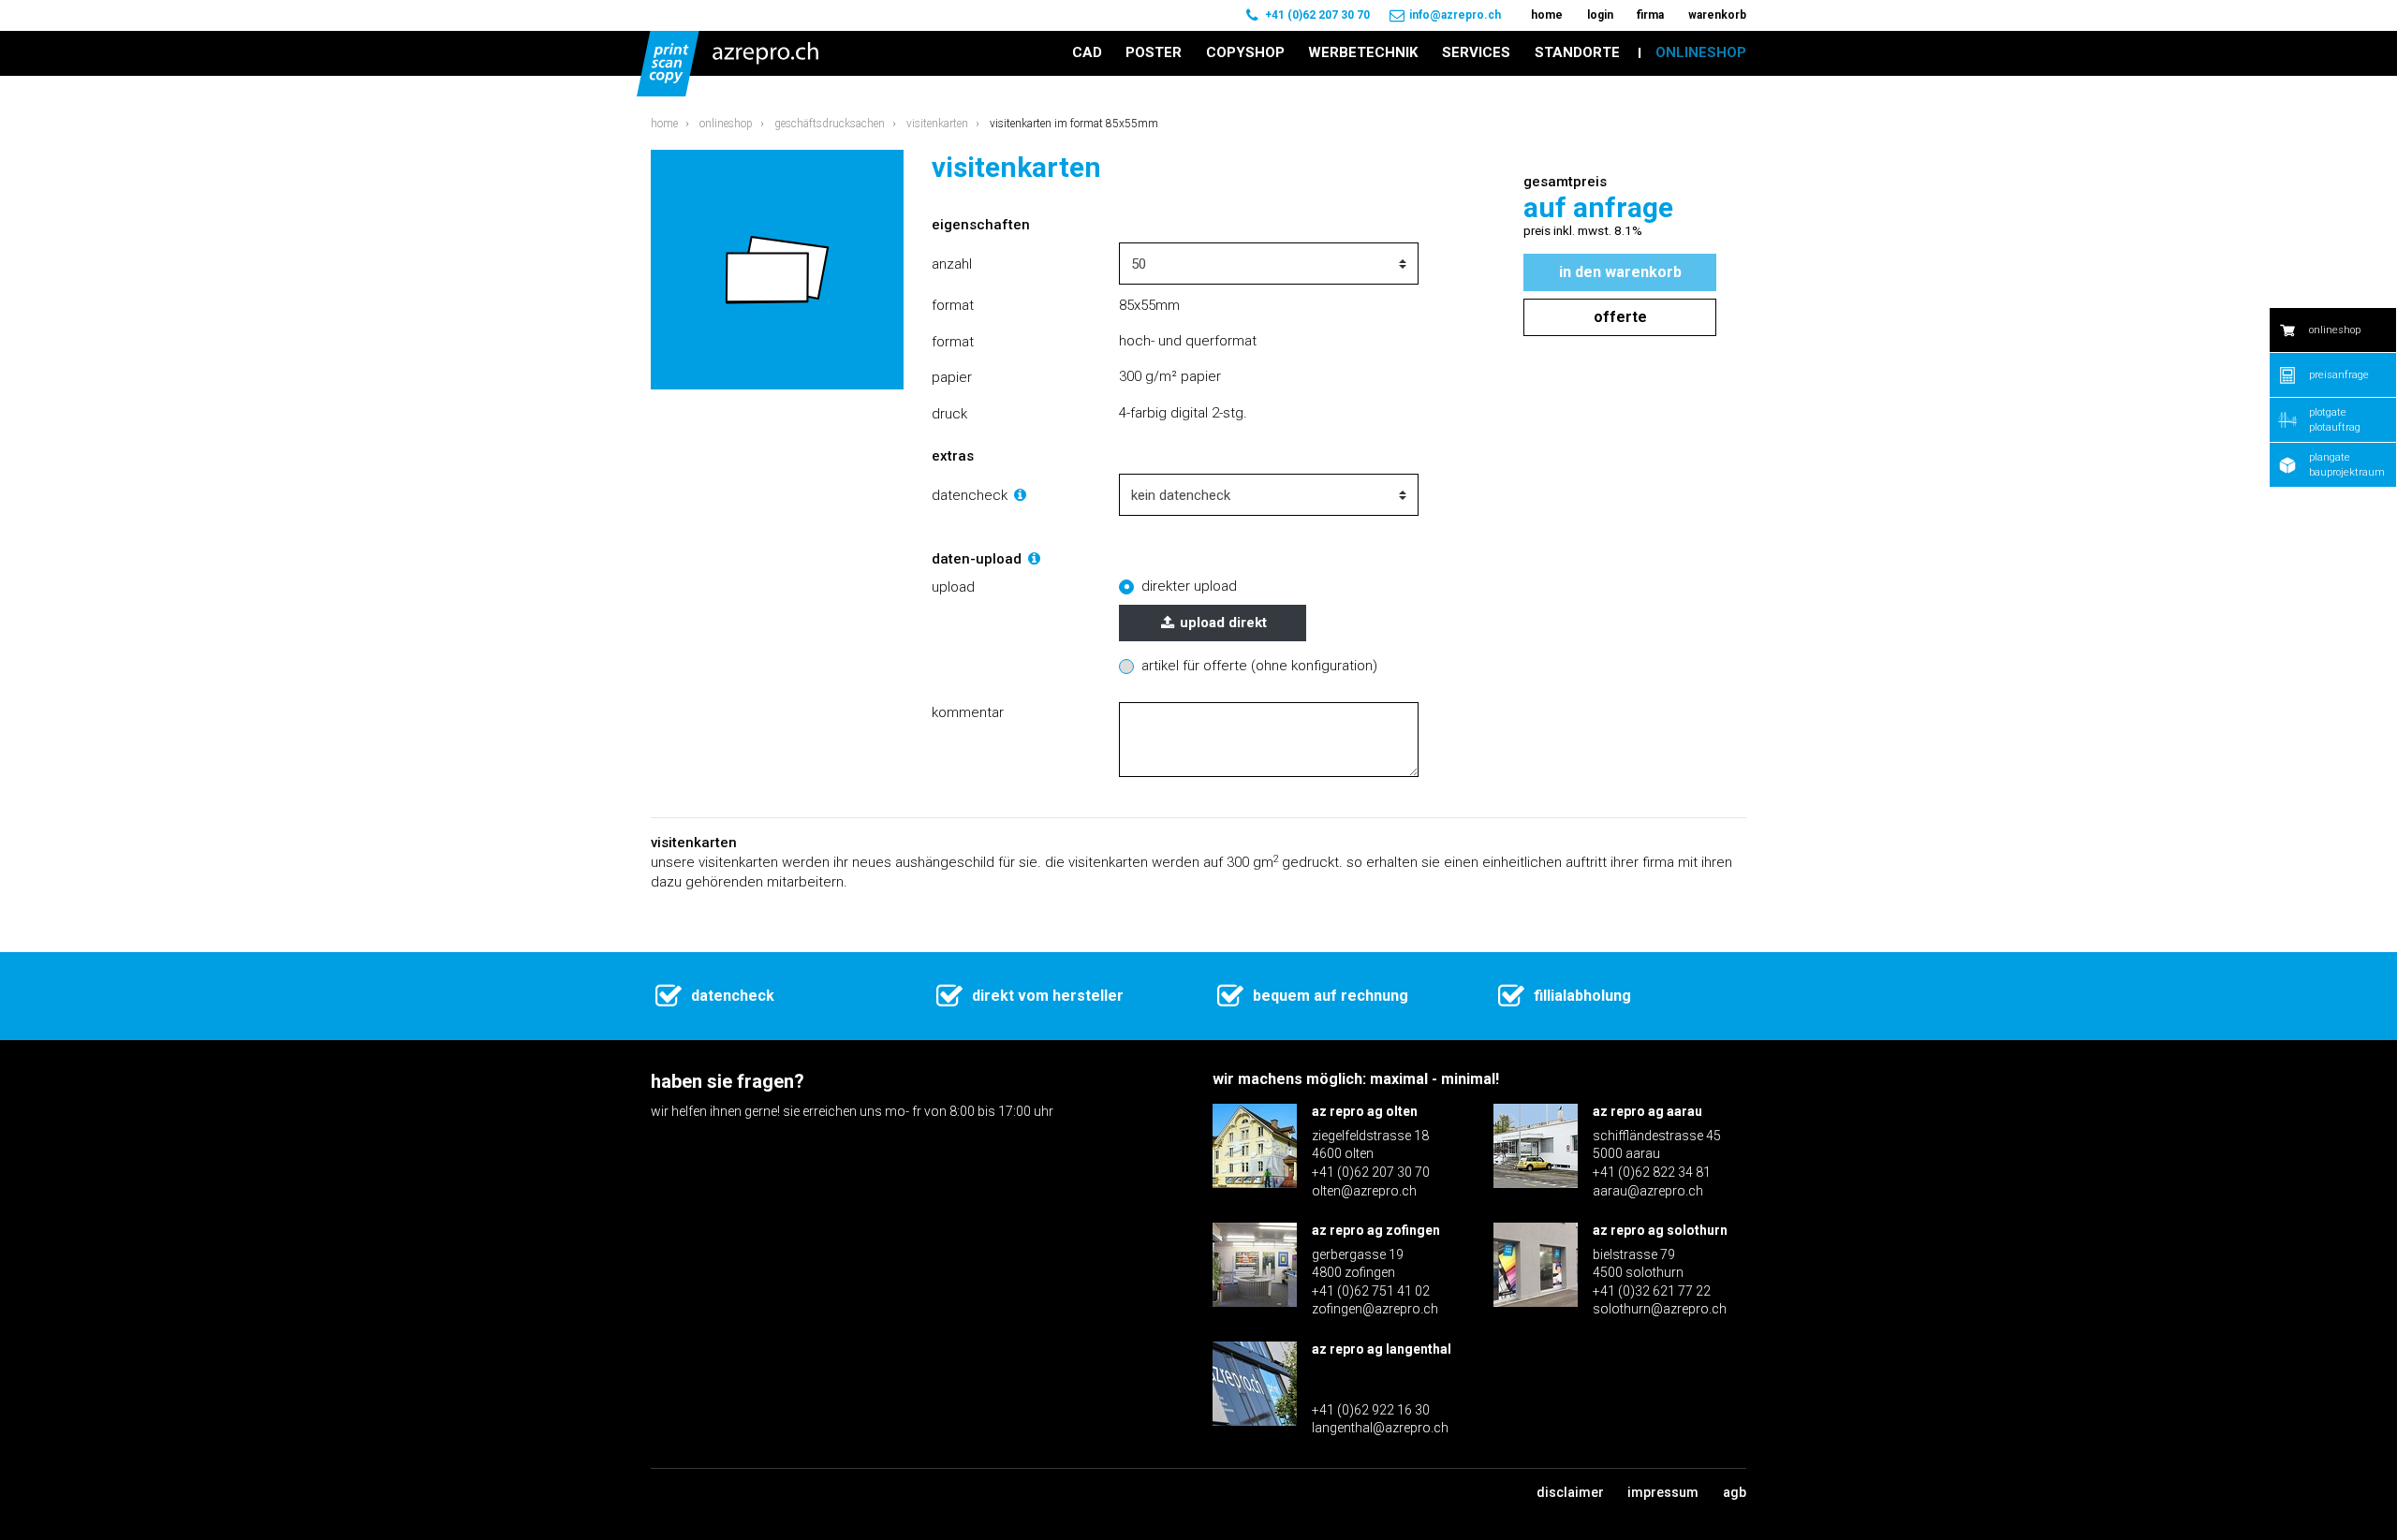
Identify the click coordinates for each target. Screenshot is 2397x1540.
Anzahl (952, 264)
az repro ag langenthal (1382, 1349)
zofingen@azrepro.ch (1375, 1309)
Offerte (1620, 317)
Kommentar (968, 712)
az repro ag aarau (1647, 1111)
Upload (953, 587)
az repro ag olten (1365, 1111)
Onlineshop (726, 124)
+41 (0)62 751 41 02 (1371, 1291)
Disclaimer (1570, 1492)
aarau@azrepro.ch (1648, 1191)
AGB (1735, 1492)
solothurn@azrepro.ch (1660, 1309)
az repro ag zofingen (1376, 1230)
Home (664, 124)
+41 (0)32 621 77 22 (1652, 1291)
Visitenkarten (937, 124)
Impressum (1663, 1492)
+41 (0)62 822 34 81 (1652, 1172)
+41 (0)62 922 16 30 (1371, 1410)
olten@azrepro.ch (1364, 1191)
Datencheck (971, 495)
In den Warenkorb (1620, 272)
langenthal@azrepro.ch (1380, 1428)
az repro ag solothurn (1660, 1230)
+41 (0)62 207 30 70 (1317, 15)
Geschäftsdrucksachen (830, 124)
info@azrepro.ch (1455, 15)
